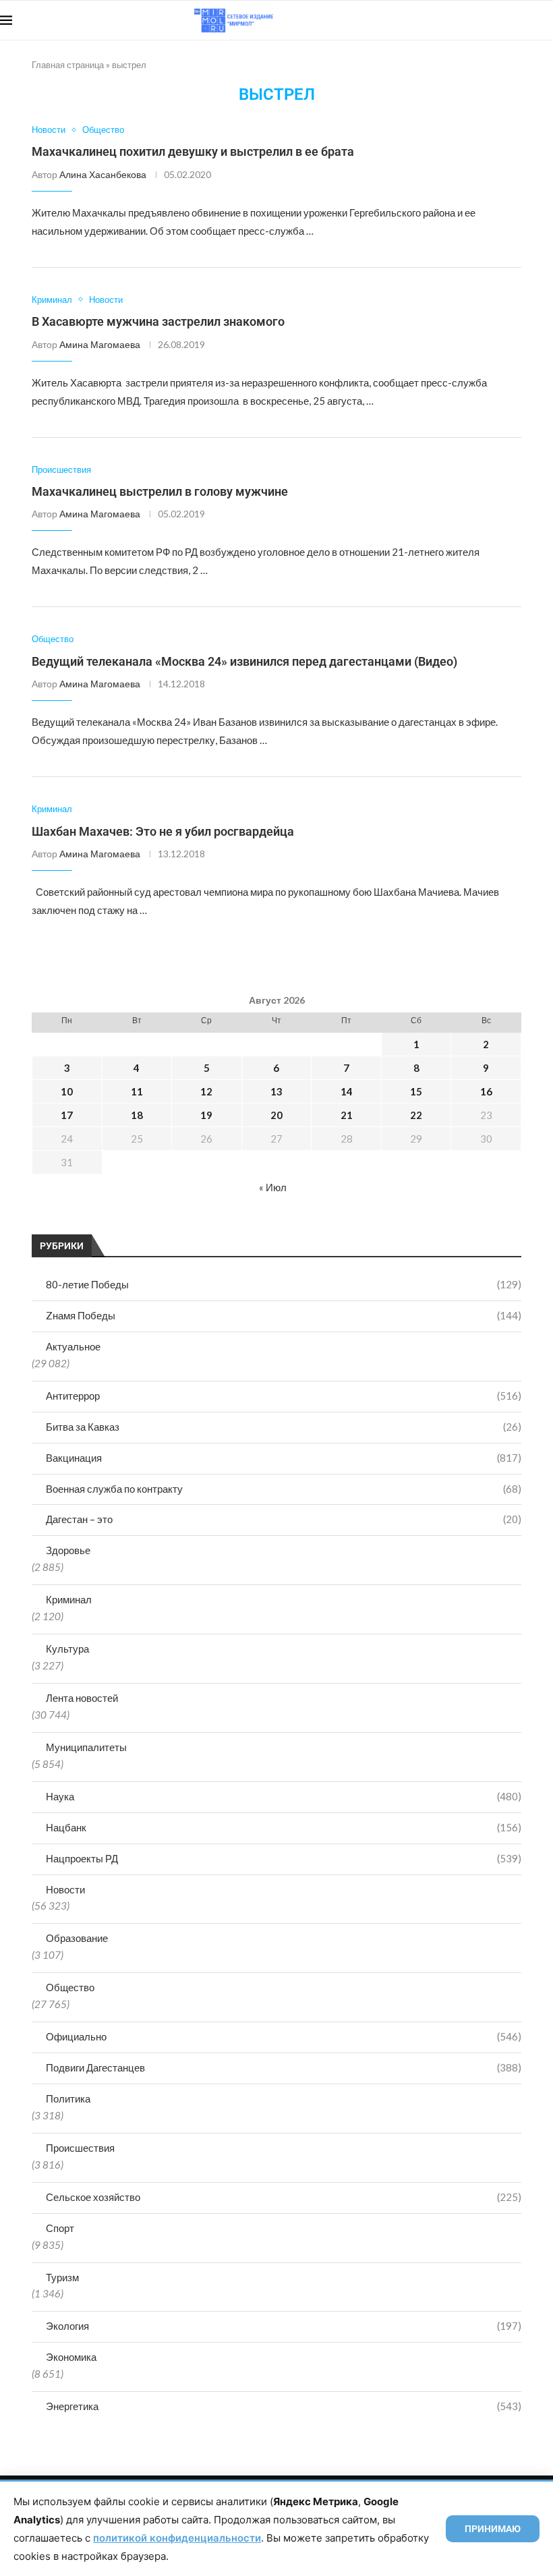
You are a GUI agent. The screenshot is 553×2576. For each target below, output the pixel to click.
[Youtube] (483, 20)
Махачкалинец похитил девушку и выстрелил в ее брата (193, 151)
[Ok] (526, 20)
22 (416, 1115)
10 (67, 1091)
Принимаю (493, 2529)
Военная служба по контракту (284, 1489)
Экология (284, 2326)
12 (206, 1091)
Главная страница (68, 65)
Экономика (71, 2357)
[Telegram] (512, 20)
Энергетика (284, 2406)
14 (347, 1091)
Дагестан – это (284, 1519)
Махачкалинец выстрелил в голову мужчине (160, 491)
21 (347, 1115)
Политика (68, 2098)
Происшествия (80, 2148)
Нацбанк (284, 1827)
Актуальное (73, 1346)
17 (67, 1115)
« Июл (273, 1187)
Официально (284, 2036)
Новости (65, 1889)
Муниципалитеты (86, 1747)
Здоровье (68, 1550)
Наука (284, 1796)
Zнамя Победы (284, 1315)
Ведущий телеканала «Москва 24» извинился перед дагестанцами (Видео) (244, 661)
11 (137, 1091)
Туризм (62, 2277)
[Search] (546, 20)
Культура (67, 1649)
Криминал (69, 1599)
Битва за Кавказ (284, 1427)
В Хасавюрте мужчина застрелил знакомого (158, 321)
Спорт (60, 2228)
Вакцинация (284, 1458)
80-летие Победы (284, 1284)
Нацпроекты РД (284, 1858)
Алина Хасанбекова (103, 174)
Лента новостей (82, 1698)
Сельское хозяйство (284, 2197)
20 (276, 1115)
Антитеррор (284, 1396)
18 (137, 1115)
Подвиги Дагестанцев (284, 2067)
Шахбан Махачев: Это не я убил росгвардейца (163, 831)
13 (276, 1091)
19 (206, 1115)
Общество (70, 1987)
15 (416, 1091)
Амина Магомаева (100, 344)
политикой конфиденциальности (177, 2538)
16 (486, 1091)
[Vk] (497, 20)
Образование (77, 1938)
